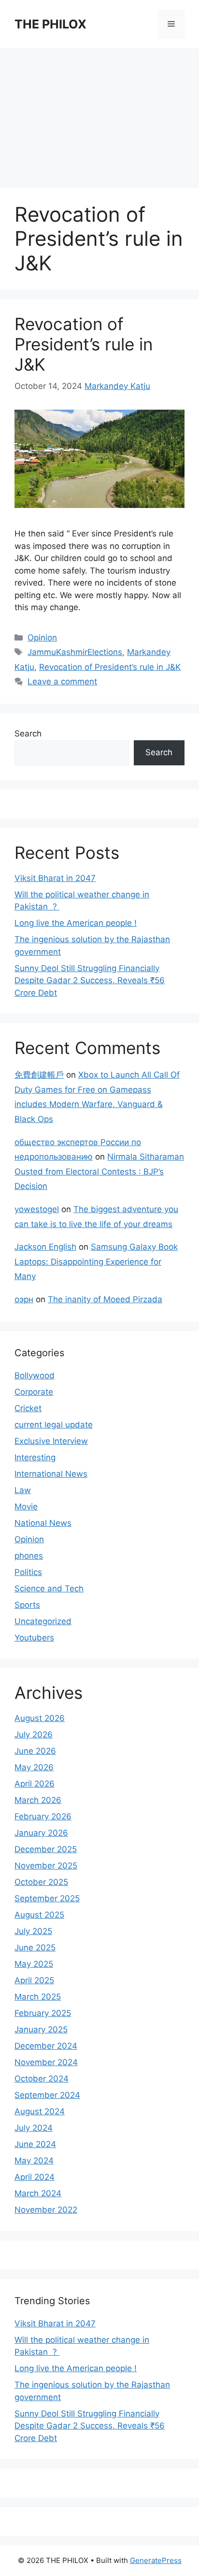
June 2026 (35, 1751)
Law (23, 1490)
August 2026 (40, 1718)
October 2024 (42, 2079)
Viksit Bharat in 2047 (55, 878)
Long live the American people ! (76, 923)
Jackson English (45, 1247)
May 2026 (34, 1767)
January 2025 (41, 2029)
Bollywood (35, 1375)
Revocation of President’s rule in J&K (84, 344)
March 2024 (38, 2193)
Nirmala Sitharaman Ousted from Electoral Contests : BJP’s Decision (99, 1171)
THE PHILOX (50, 24)
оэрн (24, 1299)
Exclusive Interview (51, 1441)
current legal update (54, 1425)
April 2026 (35, 1784)
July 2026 (34, 1735)
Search (28, 734)
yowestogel (37, 1209)
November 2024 (46, 2062)
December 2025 (46, 1849)
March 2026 (38, 1800)
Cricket (28, 1408)
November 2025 (46, 1866)
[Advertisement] (99, 113)
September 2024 (47, 2095)
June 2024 (35, 2144)
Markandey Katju (117, 386)
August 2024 (40, 2111)
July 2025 (33, 1931)
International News (51, 1474)
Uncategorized (43, 1621)
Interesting (35, 1457)
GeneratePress (156, 2560)
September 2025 (47, 1898)
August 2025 (39, 1915)
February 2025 (43, 2013)
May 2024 (34, 2161)
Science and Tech (49, 1588)
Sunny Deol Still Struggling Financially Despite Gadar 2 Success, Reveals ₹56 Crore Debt (90, 981)
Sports (27, 1605)
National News (43, 1523)
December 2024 (46, 2046)
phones (29, 1556)
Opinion (42, 638)
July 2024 (34, 2128)
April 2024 (35, 2177)
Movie (26, 1507)
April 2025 (34, 1980)
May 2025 (34, 1964)
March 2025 (38, 1997)
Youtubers (34, 1638)
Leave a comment (62, 681)
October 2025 (41, 1882)
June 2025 (35, 1948)
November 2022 (46, 2210)
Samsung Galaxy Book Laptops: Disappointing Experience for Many (96, 1261)
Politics (28, 1572)
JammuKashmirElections (75, 652)
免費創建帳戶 (39, 1075)
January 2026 (41, 1833)
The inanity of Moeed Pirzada (105, 1299)
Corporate (34, 1392)
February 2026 (43, 1816)
